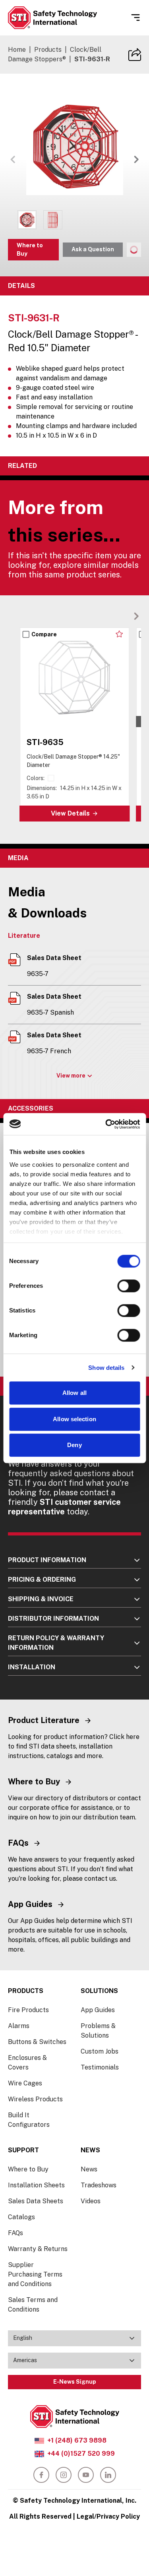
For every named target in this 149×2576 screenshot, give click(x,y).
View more (71, 1076)
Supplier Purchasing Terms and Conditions (35, 2274)
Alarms (19, 2026)
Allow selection (74, 1419)
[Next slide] (136, 616)
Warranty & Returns (38, 2249)
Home (17, 50)
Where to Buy (30, 249)
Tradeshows (99, 2185)
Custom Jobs (100, 2051)
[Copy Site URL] (135, 55)
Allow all (74, 1393)
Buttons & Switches (37, 2042)
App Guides (98, 2010)
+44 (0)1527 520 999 (81, 2454)
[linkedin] (108, 2475)
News (89, 2169)
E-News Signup (75, 2382)
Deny (74, 1445)
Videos (91, 2201)
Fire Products (28, 2010)
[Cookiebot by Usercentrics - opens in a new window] (106, 1124)
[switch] (129, 1286)
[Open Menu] (135, 18)
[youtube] (86, 2475)
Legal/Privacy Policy (108, 2516)
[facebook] (41, 2475)
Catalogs (21, 2217)
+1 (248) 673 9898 (77, 2440)
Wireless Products (35, 2099)
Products (48, 50)
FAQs (15, 2233)
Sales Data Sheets (36, 2201)
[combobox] (74, 2338)
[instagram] (64, 2475)
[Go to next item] (136, 159)
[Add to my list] (119, 634)
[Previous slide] (124, 616)
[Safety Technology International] (52, 18)
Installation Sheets (36, 2185)
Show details (106, 1368)
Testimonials (100, 2067)
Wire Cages (25, 2083)
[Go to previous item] (13, 159)
